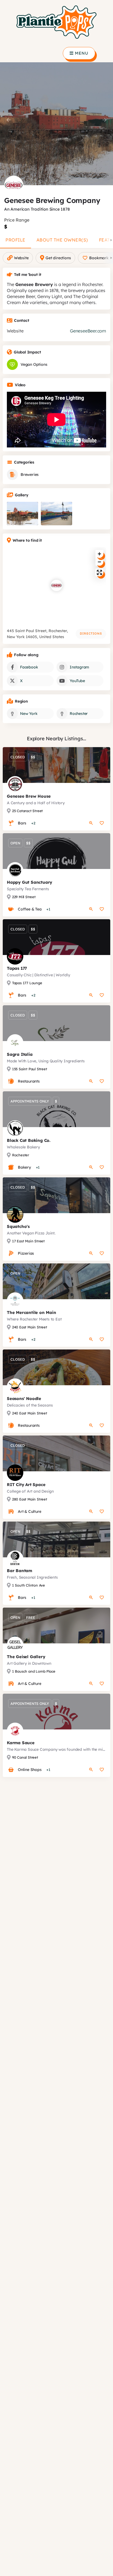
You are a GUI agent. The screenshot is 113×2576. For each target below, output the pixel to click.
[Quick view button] (91, 823)
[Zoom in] (99, 554)
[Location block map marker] (56, 585)
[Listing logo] (14, 185)
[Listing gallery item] (22, 514)
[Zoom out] (99, 562)
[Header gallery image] (56, 124)
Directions (91, 633)
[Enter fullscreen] (99, 572)
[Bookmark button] (102, 823)
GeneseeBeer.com (88, 331)
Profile (15, 240)
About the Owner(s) (62, 240)
